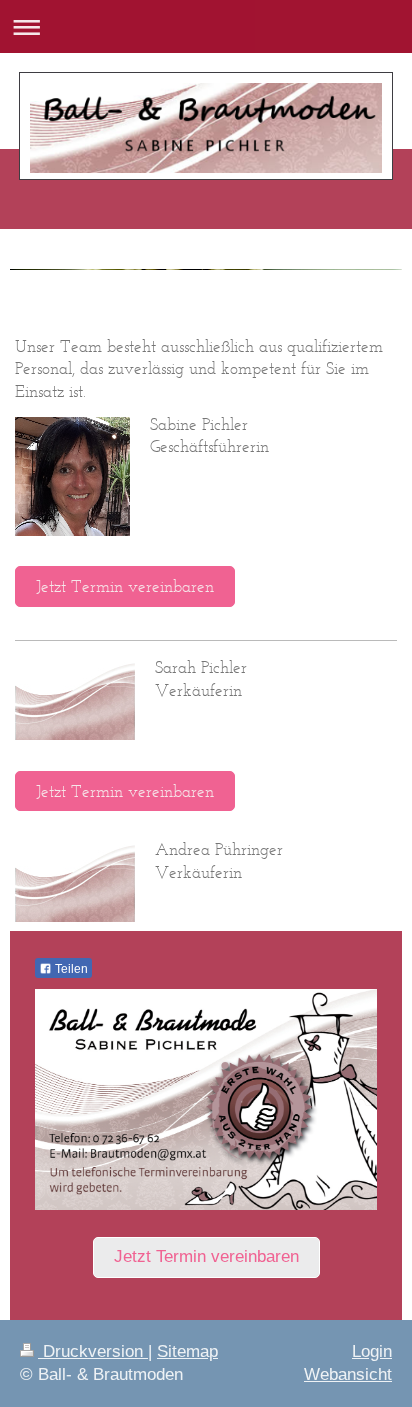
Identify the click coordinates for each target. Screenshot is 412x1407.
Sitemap (187, 1351)
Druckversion (93, 1351)
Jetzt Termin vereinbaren (125, 586)
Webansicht (348, 1374)
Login (372, 1351)
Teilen (70, 969)
